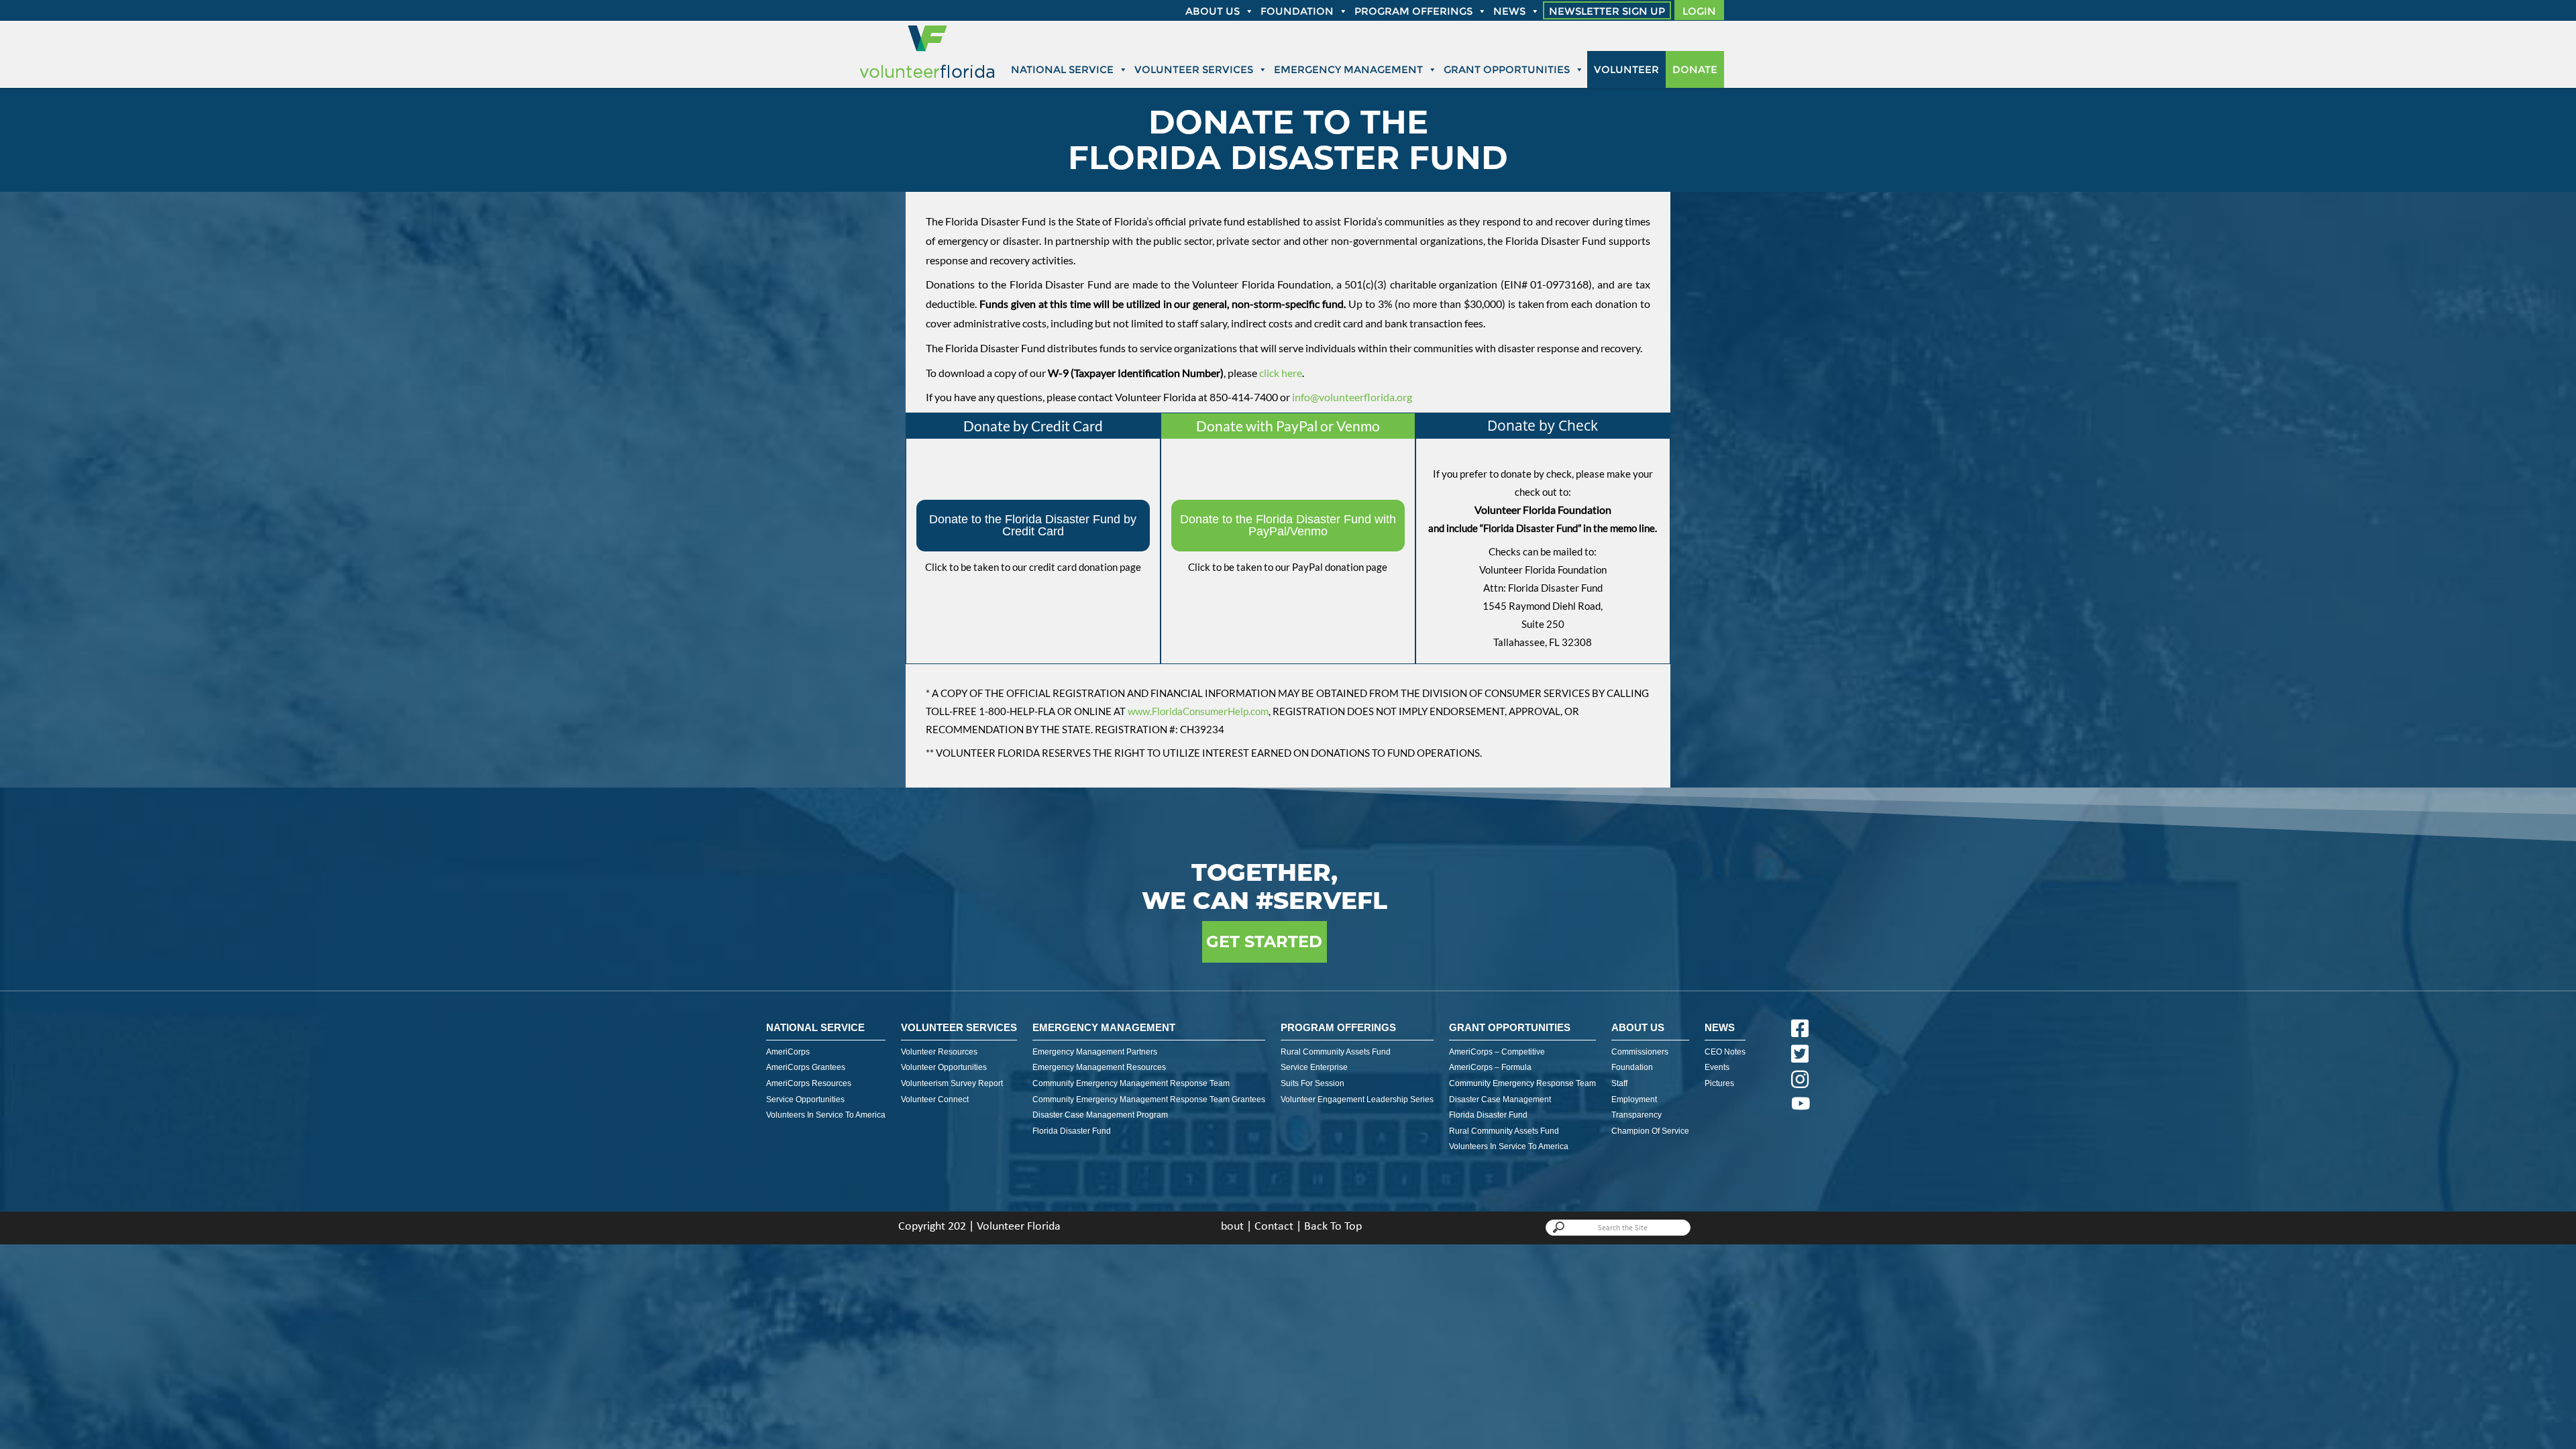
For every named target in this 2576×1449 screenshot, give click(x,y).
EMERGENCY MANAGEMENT (1104, 1027)
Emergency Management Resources (1099, 1067)
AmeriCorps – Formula (1490, 1067)
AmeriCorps (788, 1052)
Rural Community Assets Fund (1336, 1052)
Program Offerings (1413, 11)
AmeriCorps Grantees (806, 1067)
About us (1213, 11)
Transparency (1636, 1115)
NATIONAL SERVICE (815, 1027)
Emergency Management (1348, 69)
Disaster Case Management (1500, 1099)
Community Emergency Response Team (1522, 1083)
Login (1699, 11)
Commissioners (1640, 1052)
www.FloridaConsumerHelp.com (1198, 711)
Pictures (1719, 1083)
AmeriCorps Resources (809, 1083)
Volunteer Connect (935, 1099)
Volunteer (1626, 69)
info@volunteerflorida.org (1352, 397)
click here (1281, 373)
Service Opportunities (805, 1099)
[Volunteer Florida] (927, 79)
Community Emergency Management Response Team (1131, 1083)
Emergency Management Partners (1095, 1052)
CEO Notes (1725, 1052)
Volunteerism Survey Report (952, 1083)
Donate (1695, 69)
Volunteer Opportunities (944, 1067)
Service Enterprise (1314, 1067)
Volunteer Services (1194, 69)
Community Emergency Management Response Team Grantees (1149, 1099)
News (1509, 11)
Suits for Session (1312, 1083)
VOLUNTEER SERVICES (959, 1027)
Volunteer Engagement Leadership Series (1357, 1099)
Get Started (1264, 942)
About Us (1638, 1027)
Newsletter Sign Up (1607, 11)
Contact (1274, 1227)
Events (1717, 1067)
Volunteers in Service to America (826, 1115)
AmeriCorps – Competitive (1497, 1052)
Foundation (1297, 11)
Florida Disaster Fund (1072, 1131)
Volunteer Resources (939, 1052)
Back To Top (1333, 1227)
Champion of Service (1650, 1131)
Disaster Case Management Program (1100, 1115)
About (1229, 1227)
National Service (1062, 69)
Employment (1634, 1099)
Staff (1619, 1083)
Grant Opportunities (1507, 69)
